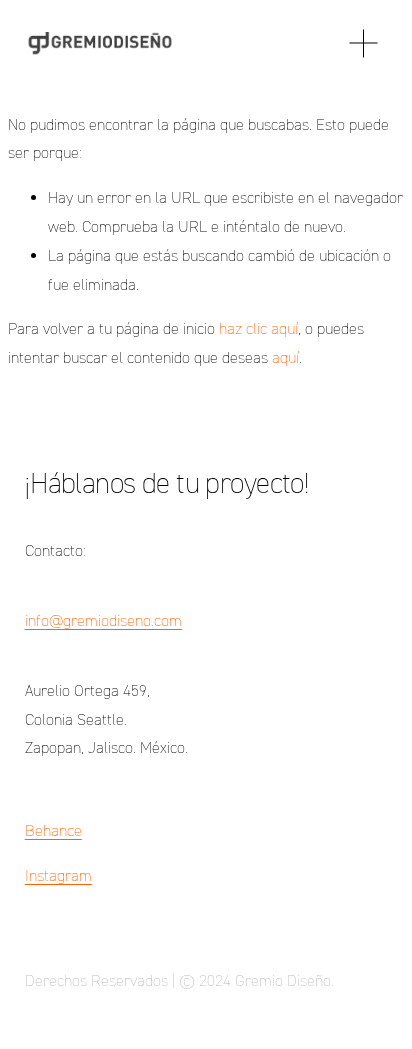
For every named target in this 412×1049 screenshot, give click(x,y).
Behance (53, 830)
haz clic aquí (258, 328)
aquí (285, 357)
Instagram (58, 875)
